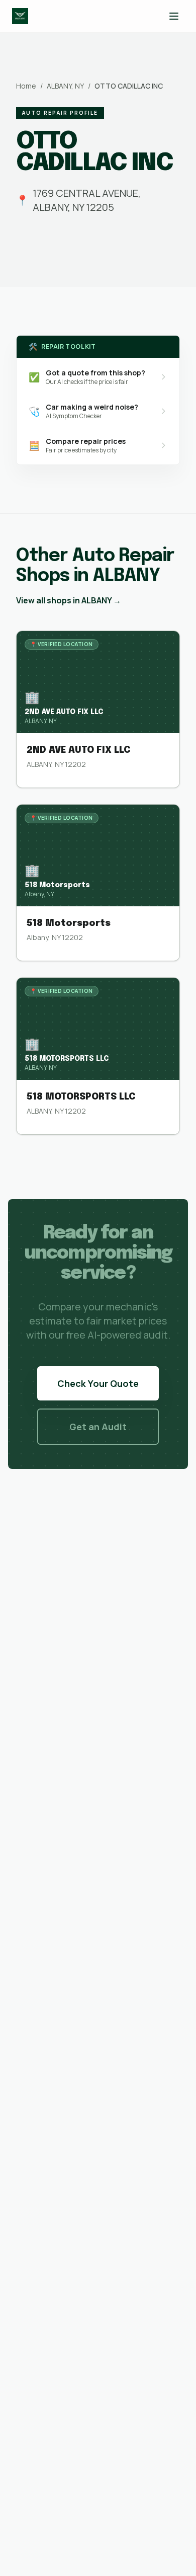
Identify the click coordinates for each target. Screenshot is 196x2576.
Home (26, 86)
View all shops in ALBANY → (69, 600)
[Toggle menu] (174, 16)
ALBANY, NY (65, 86)
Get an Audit (98, 1427)
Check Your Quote (98, 1383)
